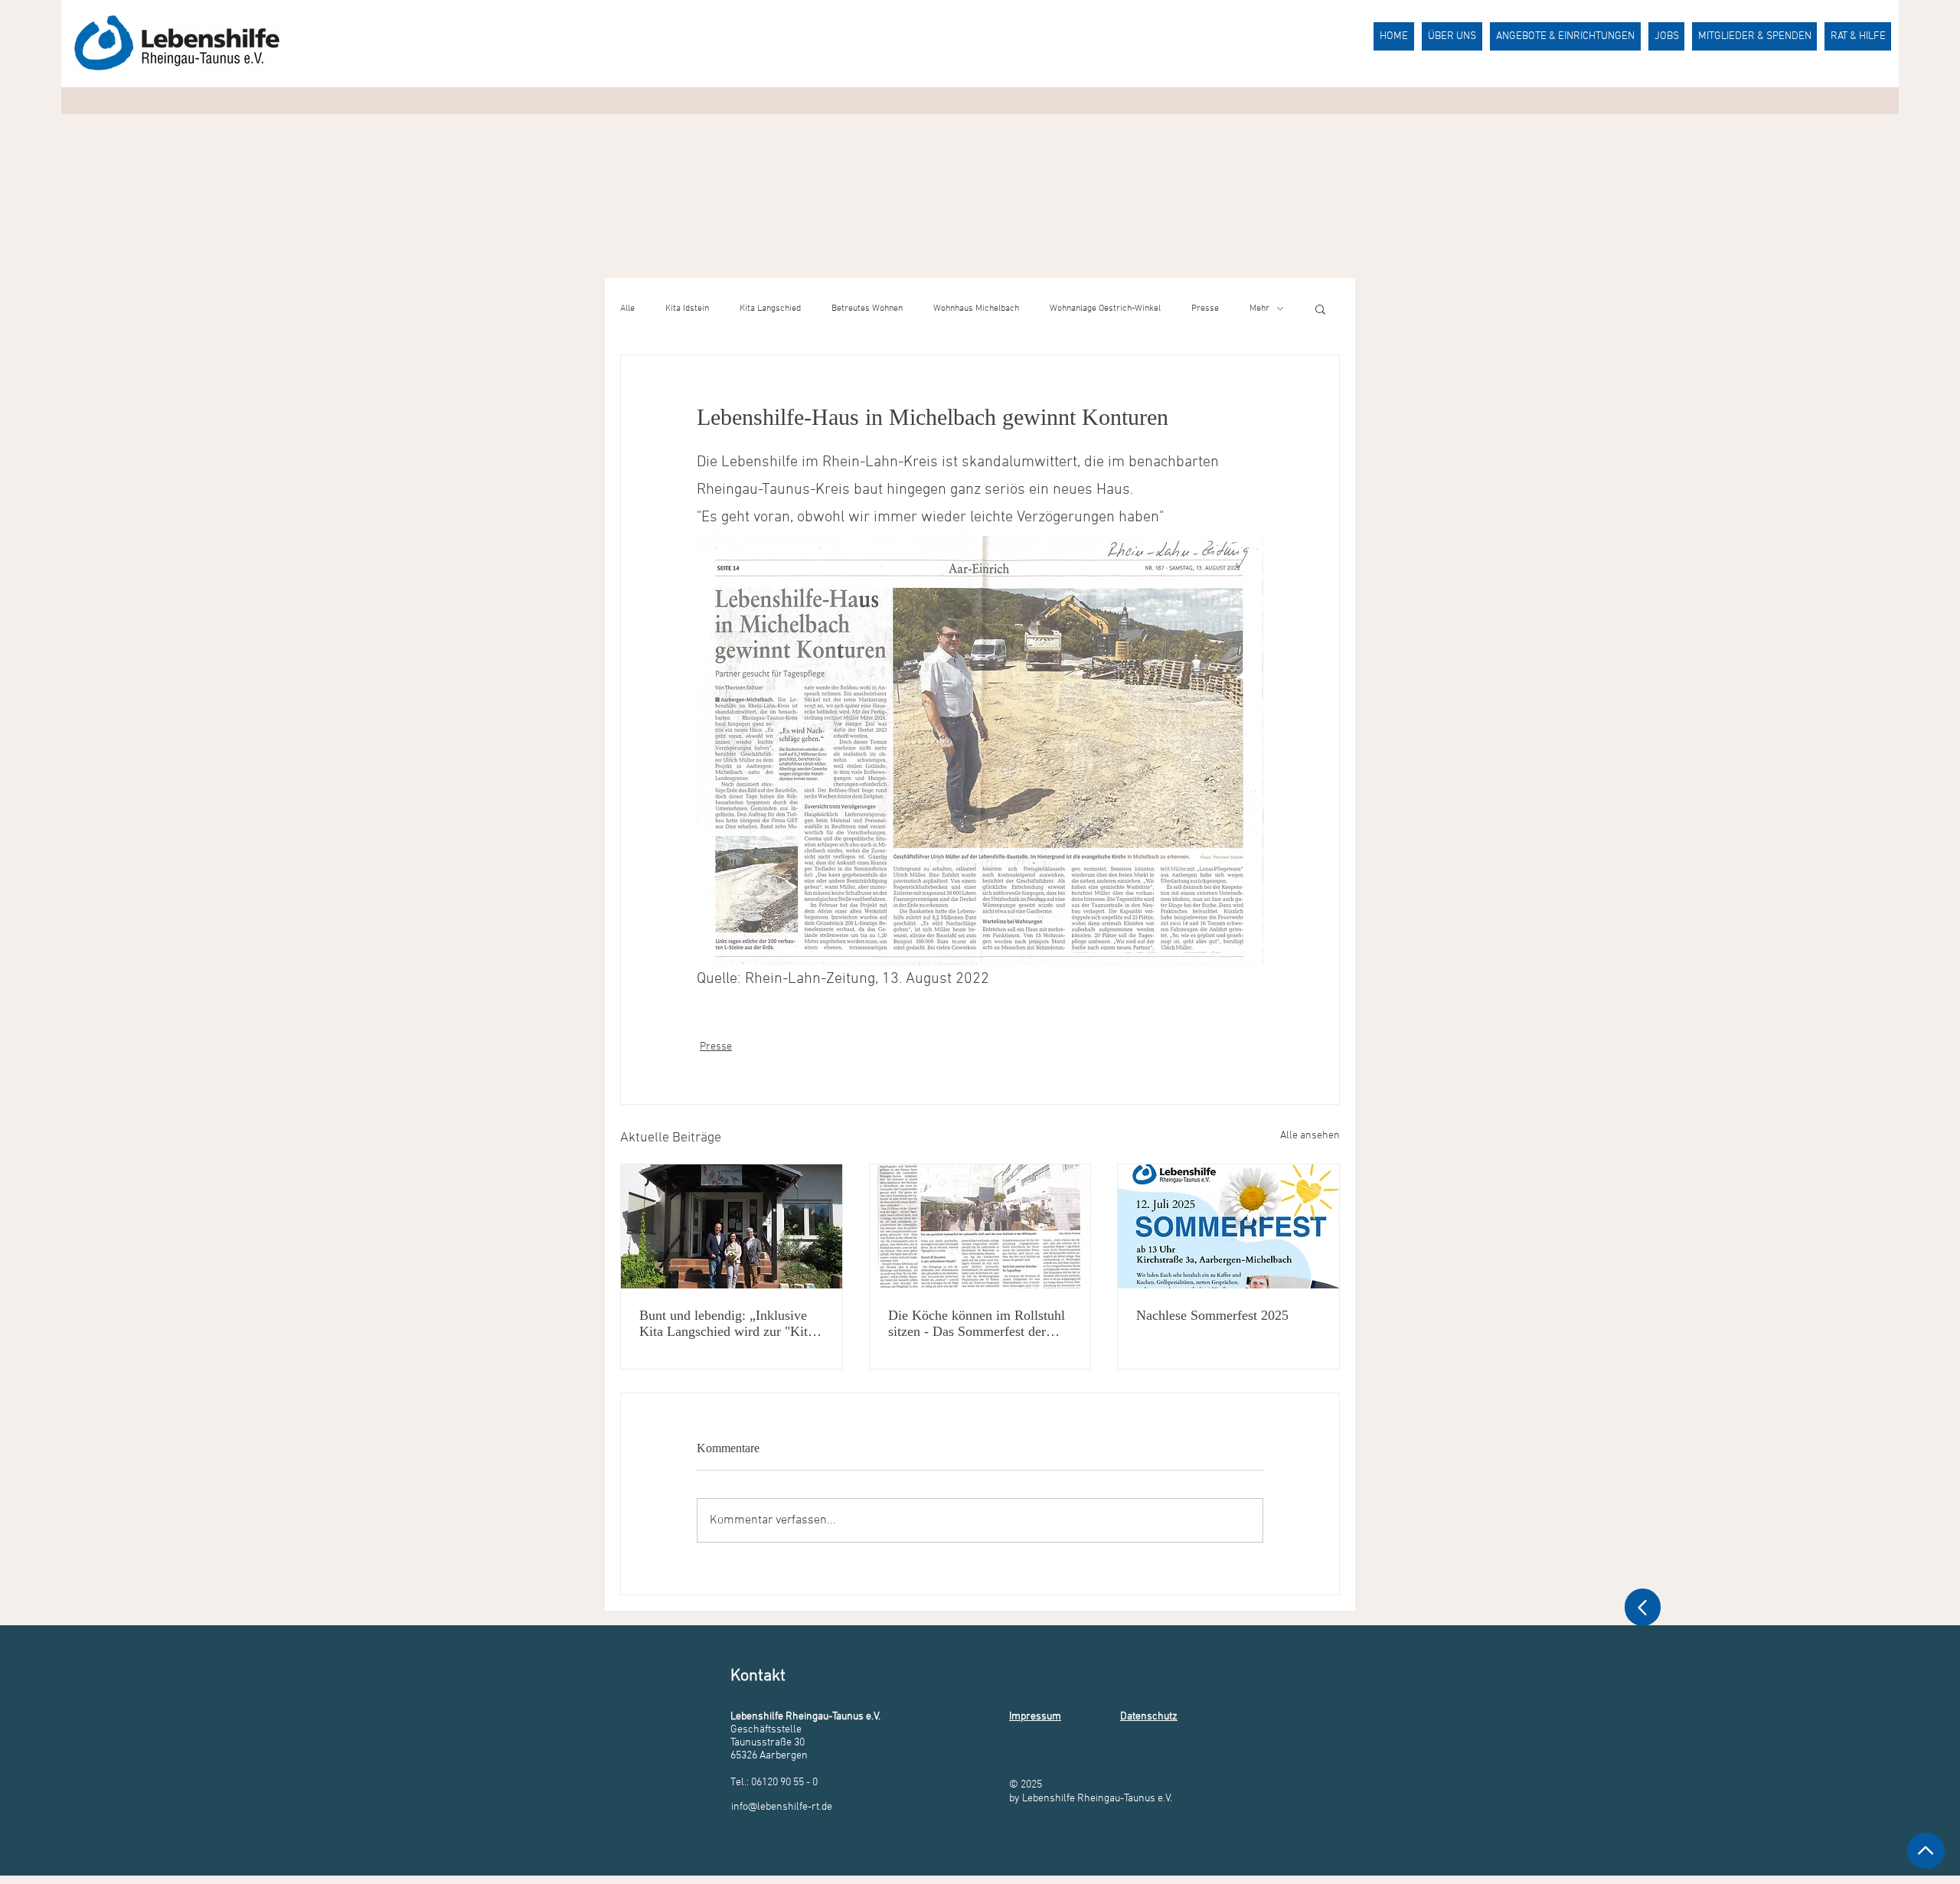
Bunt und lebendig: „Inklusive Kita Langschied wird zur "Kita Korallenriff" (727, 1324)
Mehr (1259, 309)
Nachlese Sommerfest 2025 (1212, 1315)
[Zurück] (1643, 1607)
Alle (627, 309)
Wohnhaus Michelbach (976, 309)
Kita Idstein (687, 309)
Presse (1205, 309)
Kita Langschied (770, 309)
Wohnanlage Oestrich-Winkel (1105, 309)
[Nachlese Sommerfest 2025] (1228, 1226)
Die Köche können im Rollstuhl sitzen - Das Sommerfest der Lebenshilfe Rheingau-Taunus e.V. (977, 1324)
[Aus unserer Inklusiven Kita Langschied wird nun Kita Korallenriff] (732, 1226)
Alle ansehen (1310, 1136)
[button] (1320, 309)
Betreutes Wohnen (867, 309)
